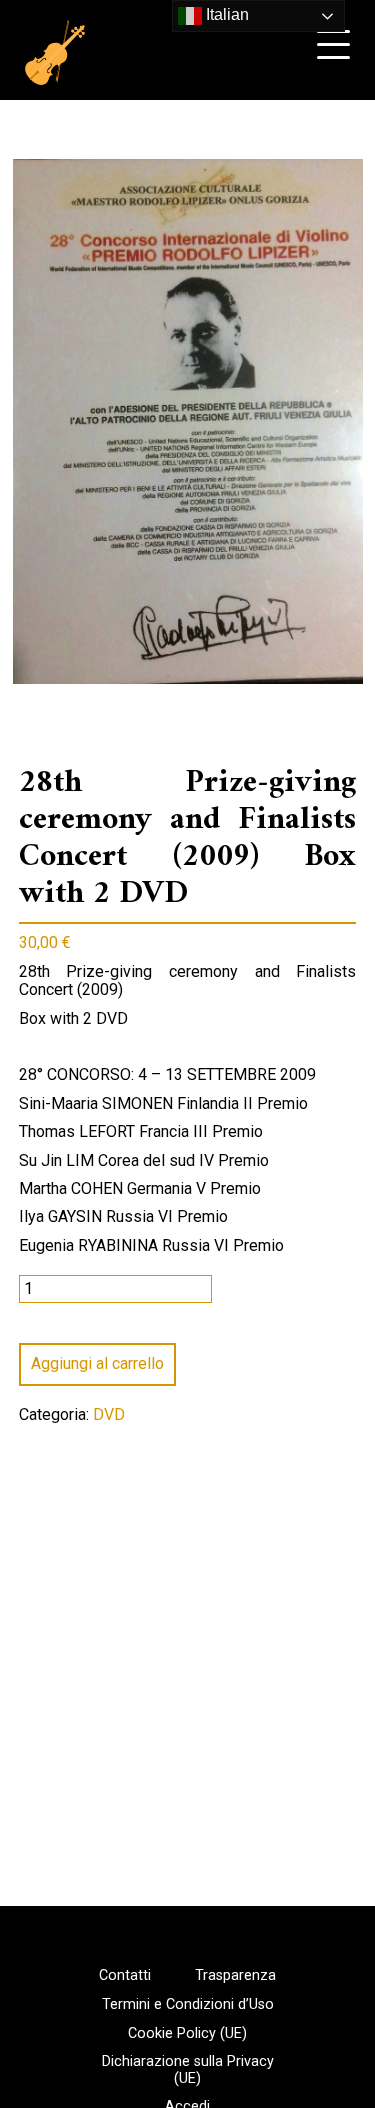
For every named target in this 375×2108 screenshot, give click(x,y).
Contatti (125, 1976)
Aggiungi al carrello (97, 1363)
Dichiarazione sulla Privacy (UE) (188, 2070)
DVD (109, 1415)
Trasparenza (235, 1976)
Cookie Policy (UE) (187, 2034)
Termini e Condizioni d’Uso (188, 2005)
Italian (225, 14)
